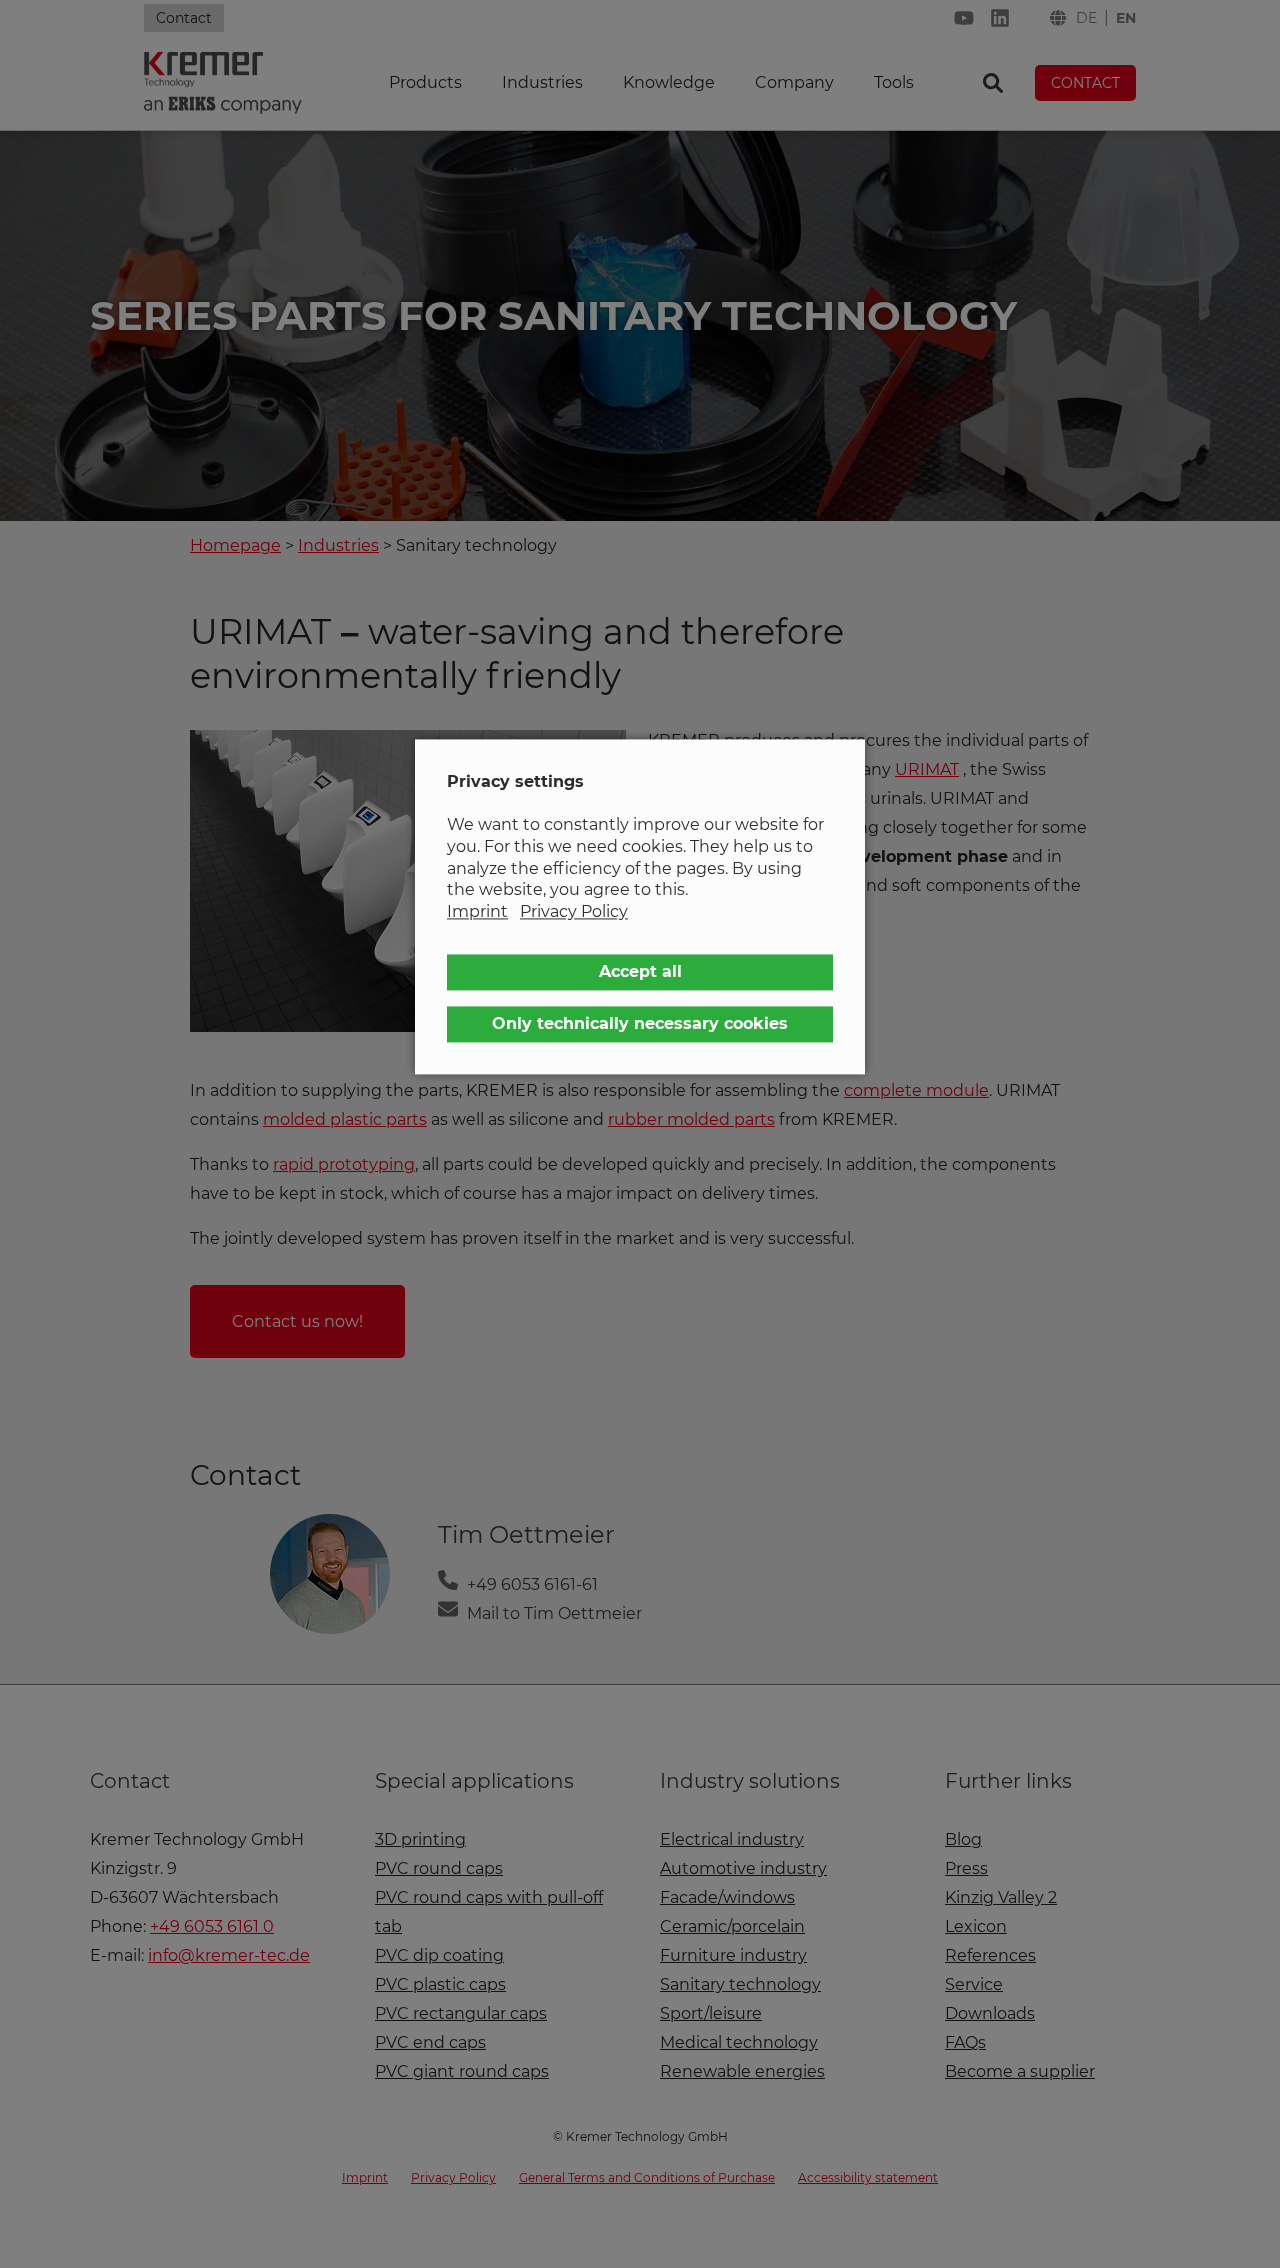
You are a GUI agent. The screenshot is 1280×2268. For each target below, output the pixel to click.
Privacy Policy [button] (574, 911)
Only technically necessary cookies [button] (640, 1024)
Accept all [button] (640, 972)
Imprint (477, 911)
